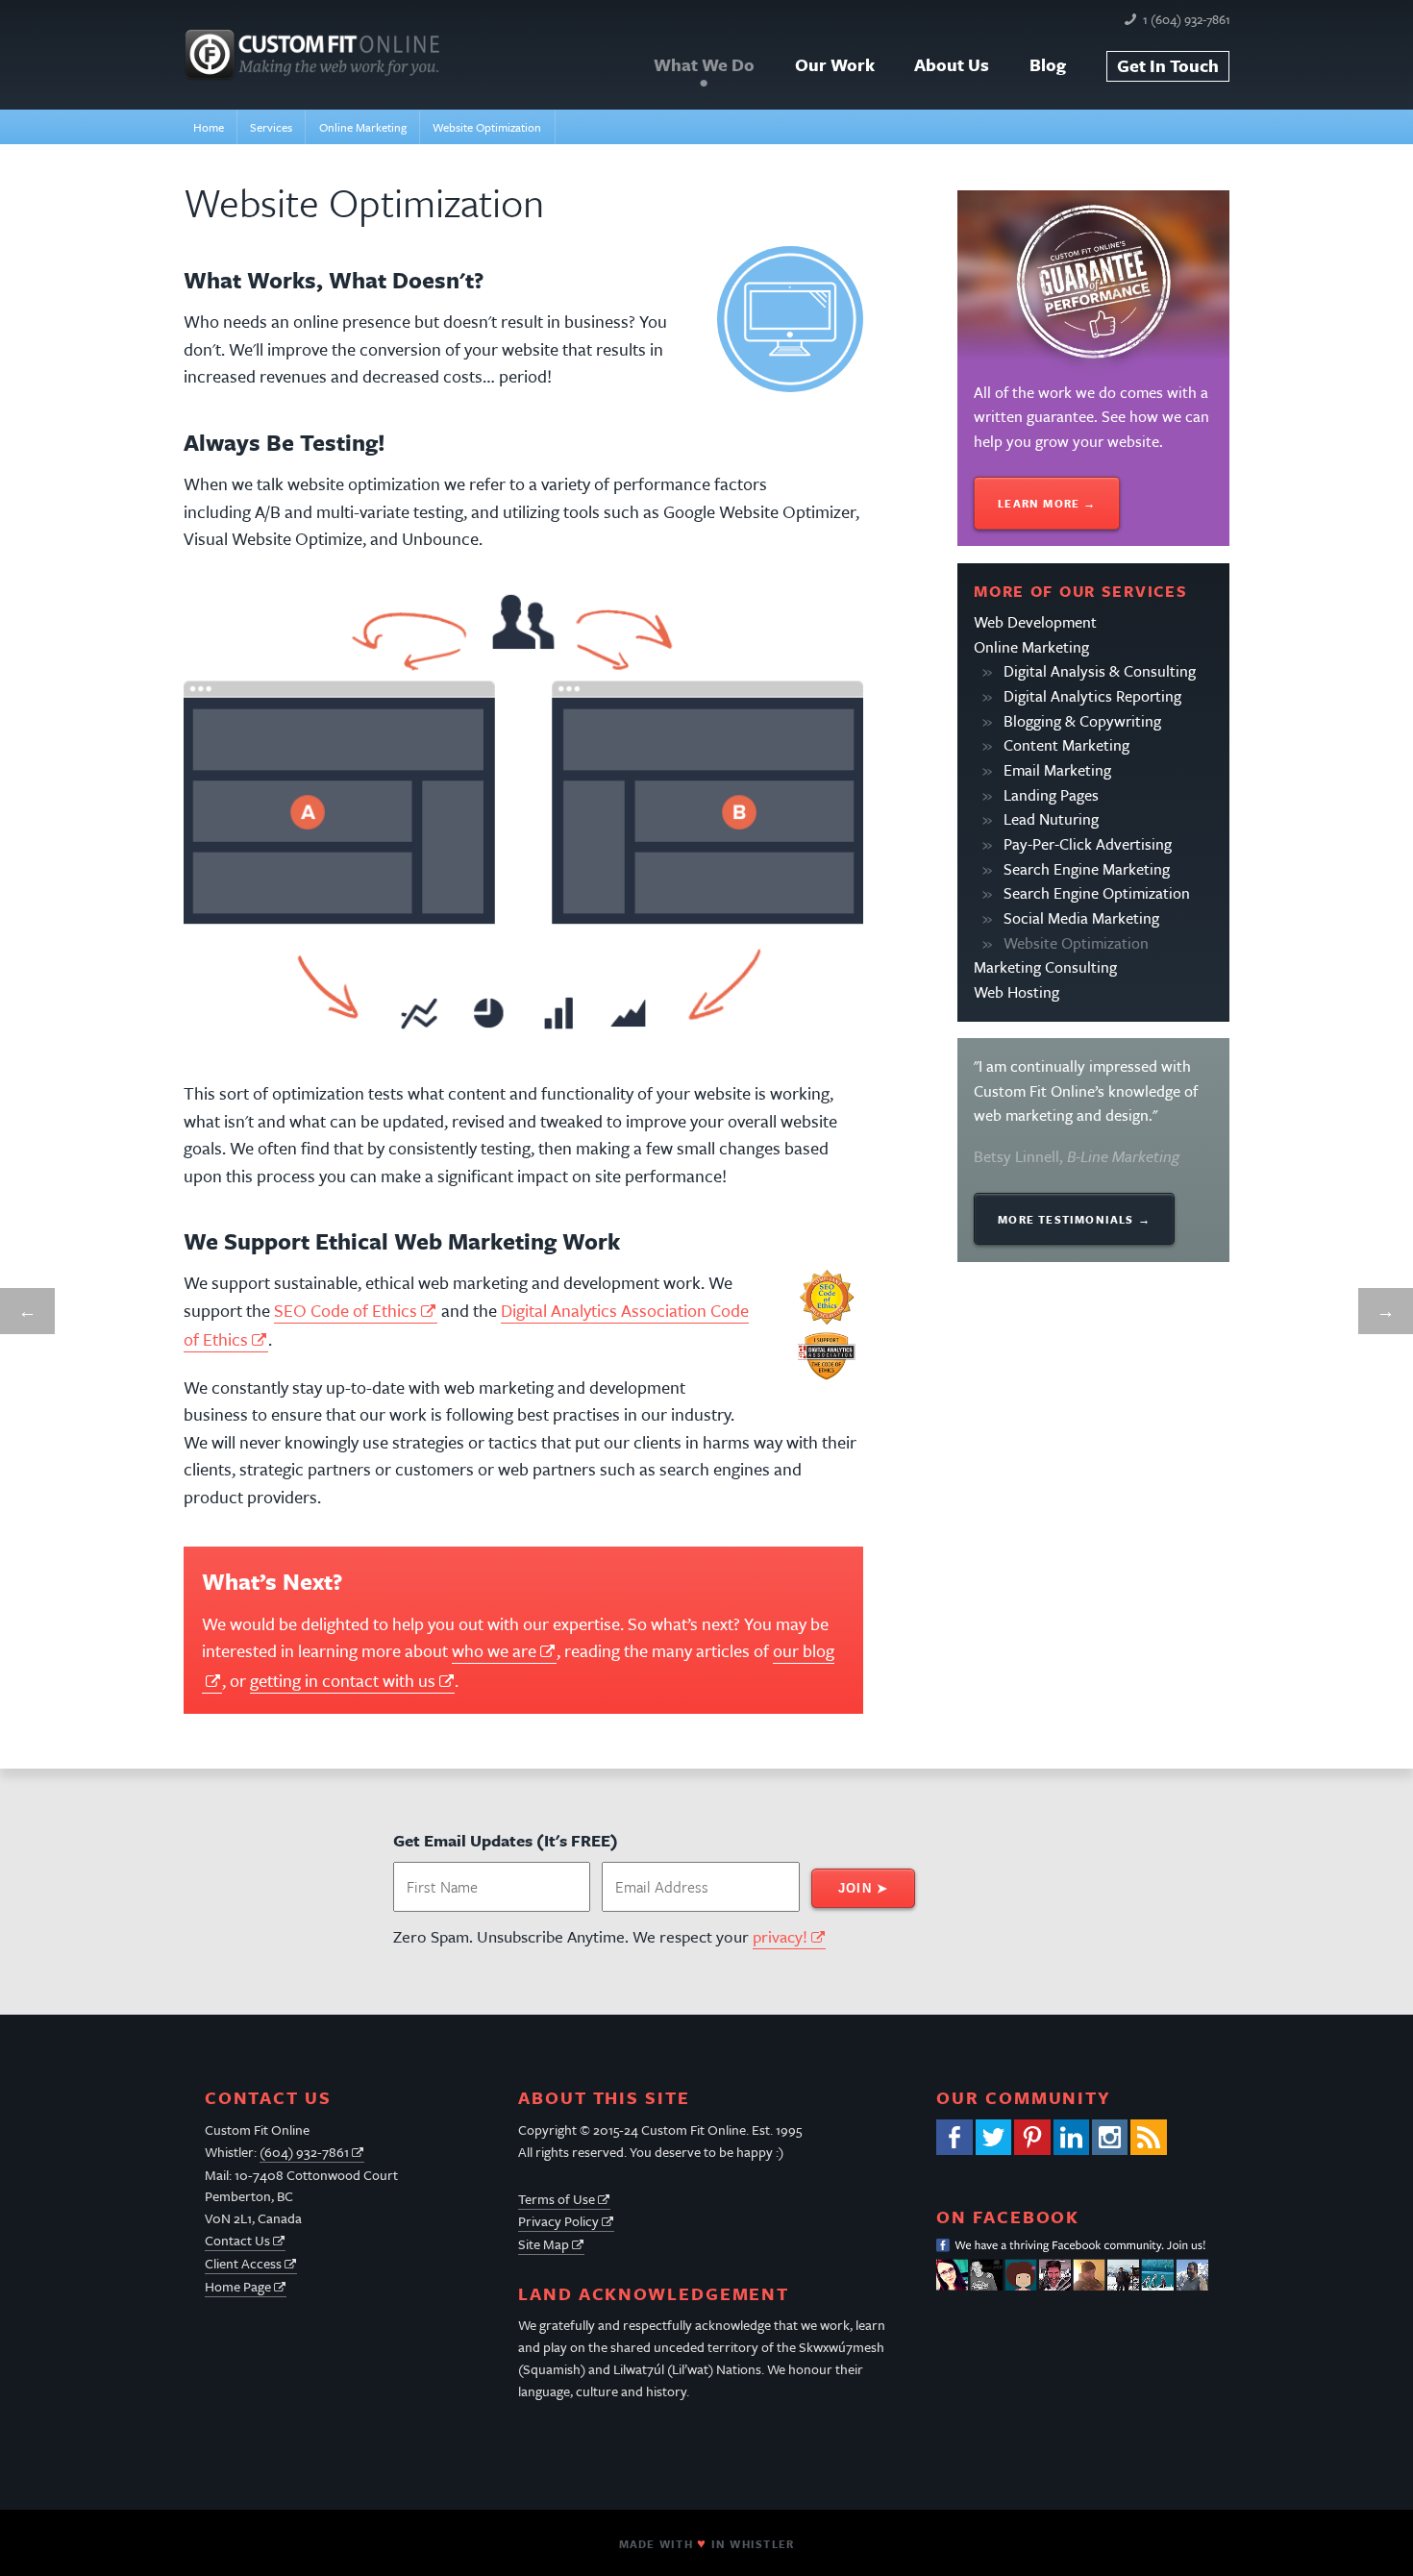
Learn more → (1047, 503)
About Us (952, 64)
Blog (1048, 64)
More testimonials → (1074, 1219)
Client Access (243, 2263)
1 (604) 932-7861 (1187, 19)
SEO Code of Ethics (346, 1310)
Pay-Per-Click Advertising (1088, 844)
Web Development (1035, 622)
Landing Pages (1051, 795)
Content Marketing (1066, 745)
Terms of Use (557, 2199)
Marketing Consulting (1045, 967)
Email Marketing (1057, 770)
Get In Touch (1168, 65)
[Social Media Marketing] (27, 1312)
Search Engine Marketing (1087, 869)
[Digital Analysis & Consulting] (1386, 1312)
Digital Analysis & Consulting (1100, 671)
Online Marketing (1031, 647)
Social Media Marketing (1081, 918)
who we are (494, 1650)
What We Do (704, 64)
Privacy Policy (558, 2221)
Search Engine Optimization (1097, 893)
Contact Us (237, 2240)
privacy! (780, 1936)
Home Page (238, 2286)
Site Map (544, 2244)
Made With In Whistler (706, 2544)
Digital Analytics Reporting (1092, 696)
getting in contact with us (343, 1680)
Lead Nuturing (1051, 819)
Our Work (835, 64)
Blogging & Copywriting (1082, 721)
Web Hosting (1016, 992)
